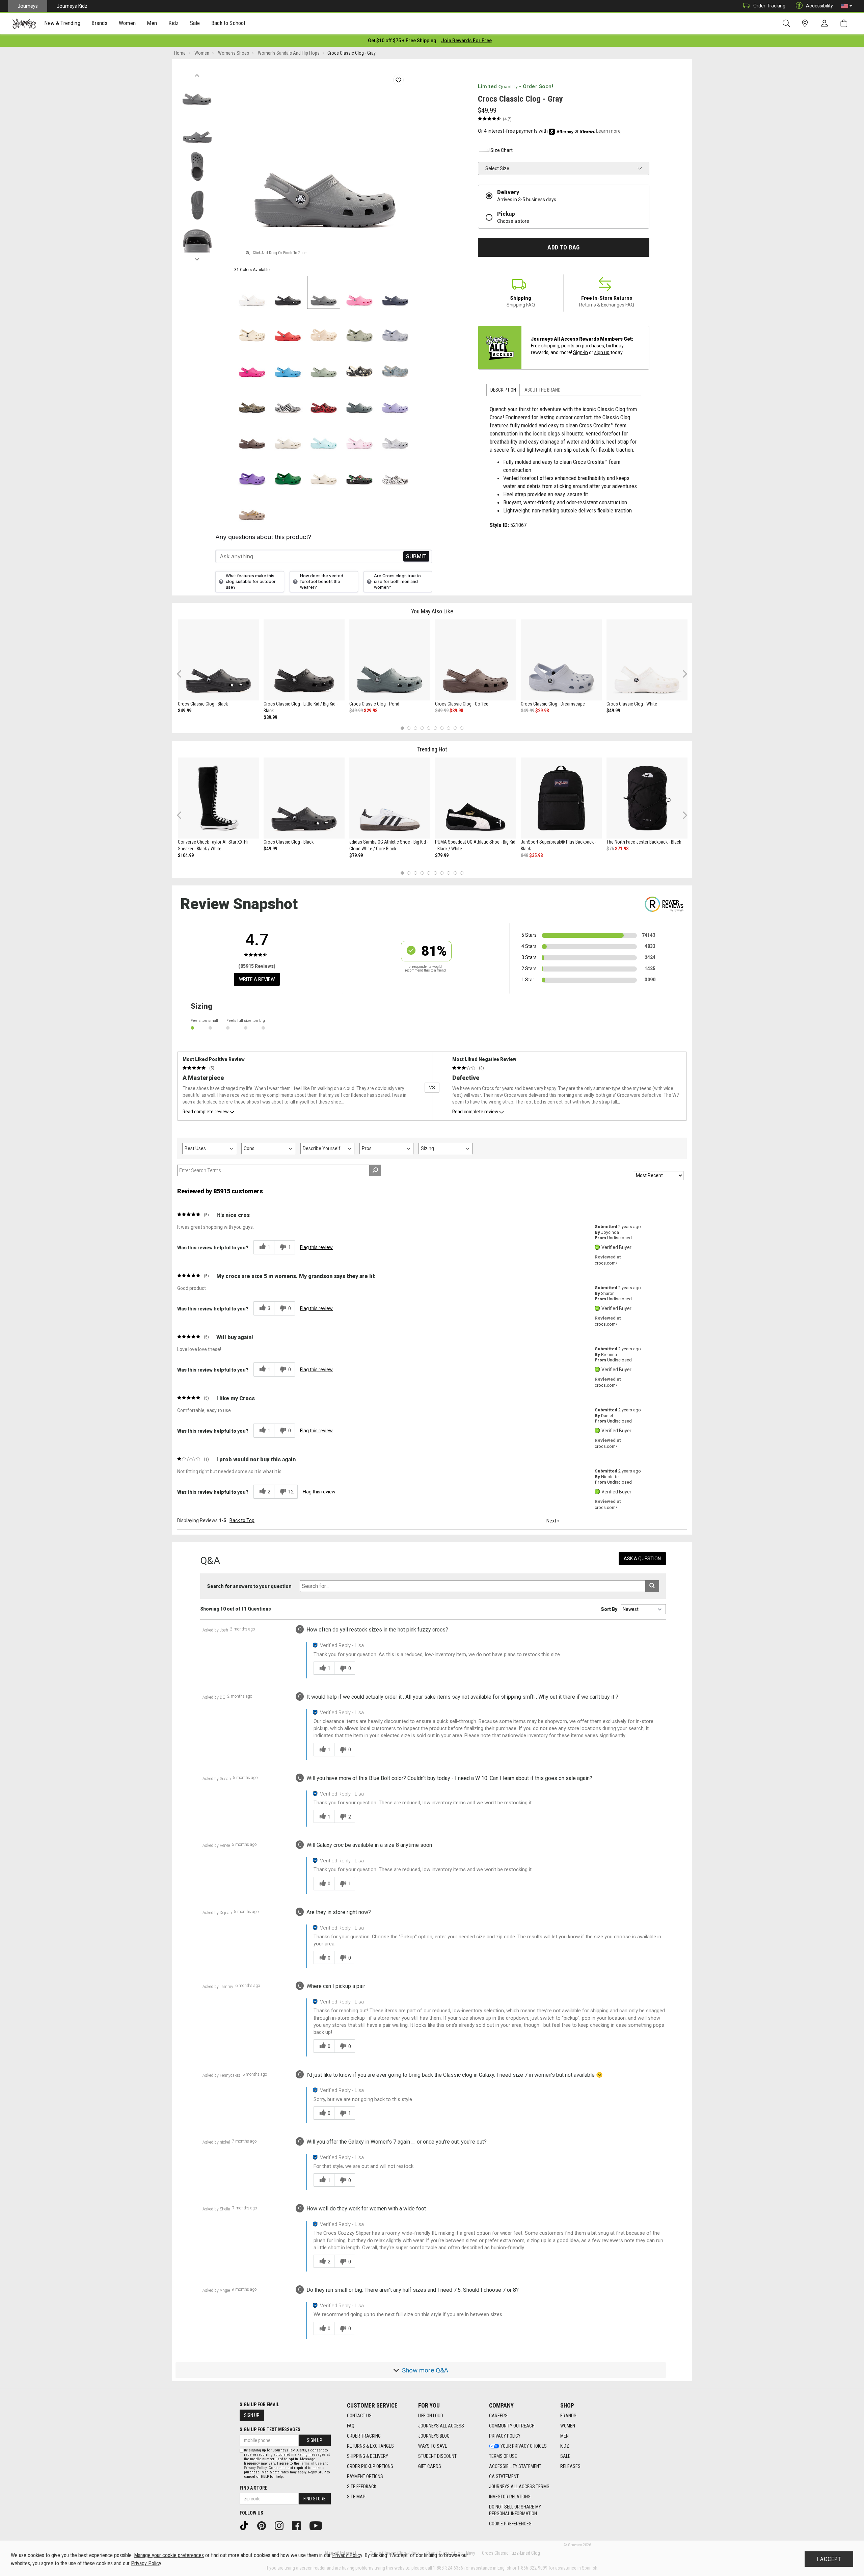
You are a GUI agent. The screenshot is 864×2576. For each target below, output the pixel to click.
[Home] (24, 24)
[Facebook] (299, 2525)
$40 (524, 855)
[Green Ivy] (288, 471)
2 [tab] (409, 728)
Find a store (253, 2488)
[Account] (826, 24)
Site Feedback (362, 2487)
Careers (498, 2416)
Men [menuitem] (152, 23)
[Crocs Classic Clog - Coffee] (476, 660)
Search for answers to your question (249, 1586)
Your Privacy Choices (524, 2446)
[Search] (788, 23)
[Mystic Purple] (395, 400)
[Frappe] (324, 471)
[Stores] (806, 23)
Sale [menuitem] (195, 23)
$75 (610, 849)
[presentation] (62, 24)
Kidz (565, 2446)
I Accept (829, 2559)
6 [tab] (435, 728)
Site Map (356, 2497)
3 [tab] (416, 728)
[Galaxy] (252, 471)
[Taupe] (252, 507)
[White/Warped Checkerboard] (288, 400)
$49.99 (185, 711)
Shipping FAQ (521, 305)
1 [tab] (402, 728)
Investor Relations (510, 2497)
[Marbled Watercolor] (395, 435)
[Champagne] (324, 328)
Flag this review (316, 1247)
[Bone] (252, 328)
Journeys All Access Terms (519, 2487)
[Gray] (324, 292)
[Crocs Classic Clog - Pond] (390, 660)
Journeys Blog (434, 2436)
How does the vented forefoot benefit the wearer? (322, 581)
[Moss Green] (324, 364)
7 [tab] (442, 728)
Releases (570, 2466)
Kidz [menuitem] (174, 23)
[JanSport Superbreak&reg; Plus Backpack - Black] (561, 798)
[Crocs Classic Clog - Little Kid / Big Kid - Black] (304, 660)
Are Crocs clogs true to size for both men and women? (397, 581)
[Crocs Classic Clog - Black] (218, 660)
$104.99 (186, 855)
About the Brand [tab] (543, 390)
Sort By (609, 1609)
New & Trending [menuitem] (62, 23)
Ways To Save (433, 2446)
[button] (846, 6)
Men (564, 2436)
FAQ (351, 2426)
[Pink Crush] (252, 364)
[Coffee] (252, 435)
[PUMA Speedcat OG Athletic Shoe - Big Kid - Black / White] (476, 798)
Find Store (315, 2499)
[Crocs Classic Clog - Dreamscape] (561, 660)
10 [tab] (462, 728)
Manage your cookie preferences (169, 2555)
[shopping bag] (845, 23)
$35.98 (536, 855)
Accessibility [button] (819, 6)
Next (197, 258)
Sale (565, 2456)
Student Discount (437, 2456)
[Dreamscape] (395, 328)
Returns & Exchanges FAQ (607, 305)
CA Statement (504, 2476)
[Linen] (288, 435)
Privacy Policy (505, 2436)
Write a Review (257, 979)
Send (416, 556)
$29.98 (371, 711)
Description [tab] (503, 390)
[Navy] (395, 292)
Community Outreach (512, 2426)
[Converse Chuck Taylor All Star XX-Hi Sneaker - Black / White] (218, 798)
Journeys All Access (441, 2426)
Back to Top (242, 1520)
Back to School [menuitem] (228, 23)
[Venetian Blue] (288, 364)
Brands (568, 2416)
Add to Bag (563, 247)
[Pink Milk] (359, 435)
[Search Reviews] (375, 1170)
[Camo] (252, 400)
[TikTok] (246, 2525)
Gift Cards (430, 2466)
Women (568, 2426)
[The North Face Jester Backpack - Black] (647, 798)
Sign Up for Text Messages (270, 2429)
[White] (252, 292)
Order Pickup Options (370, 2466)
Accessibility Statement (515, 2466)
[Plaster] (359, 328)
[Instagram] (281, 2525)
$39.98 (456, 711)
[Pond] (359, 400)
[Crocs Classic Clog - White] (647, 660)
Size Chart (502, 150)
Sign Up (252, 2415)
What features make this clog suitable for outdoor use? (251, 581)
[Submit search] (652, 1586)
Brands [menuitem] (99, 23)
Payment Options (365, 2476)
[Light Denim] (395, 364)
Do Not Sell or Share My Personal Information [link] (515, 2510)
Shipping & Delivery (368, 2456)
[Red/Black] (324, 400)
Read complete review (206, 1112)
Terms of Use (503, 2456)
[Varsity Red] (288, 328)
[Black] (288, 292)
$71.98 (622, 849)
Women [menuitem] (127, 23)
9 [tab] (455, 728)
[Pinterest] (264, 2525)
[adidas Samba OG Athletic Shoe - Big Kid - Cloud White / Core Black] (390, 798)
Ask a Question (642, 1559)
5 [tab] (429, 728)
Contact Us (359, 2416)
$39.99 (270, 717)
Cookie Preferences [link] (510, 2524)
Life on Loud (431, 2416)
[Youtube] (318, 2525)
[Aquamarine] (324, 435)
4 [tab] (422, 728)
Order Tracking (769, 6)
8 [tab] (448, 728)
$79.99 (356, 855)
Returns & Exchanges (370, 2446)
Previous (197, 74)
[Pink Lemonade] (359, 292)
